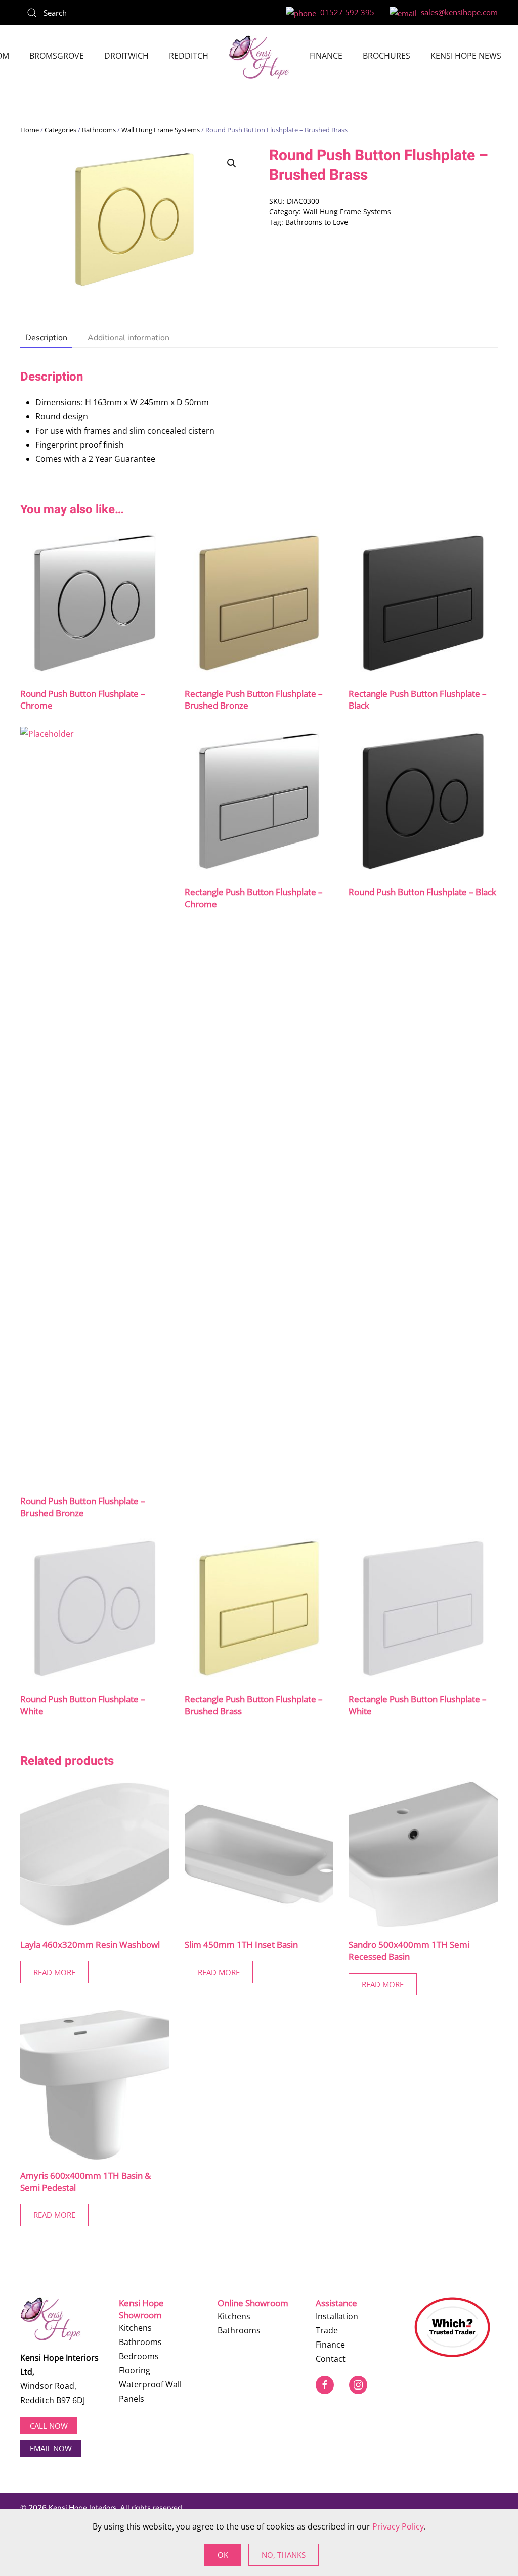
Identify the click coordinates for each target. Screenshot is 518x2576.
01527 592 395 (345, 12)
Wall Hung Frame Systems (161, 130)
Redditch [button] (189, 56)
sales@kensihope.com (457, 12)
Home (30, 130)
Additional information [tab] (128, 338)
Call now (49, 2426)
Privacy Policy (398, 2526)
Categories (60, 130)
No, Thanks (284, 2555)
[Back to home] (259, 57)
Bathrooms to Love (317, 222)
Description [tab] (46, 338)
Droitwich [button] (126, 56)
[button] (232, 163)
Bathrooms (99, 130)
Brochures (386, 56)
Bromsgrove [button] (57, 56)
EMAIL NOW (51, 2448)
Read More (54, 1972)
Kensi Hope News (466, 56)
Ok (223, 2555)
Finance (326, 56)
